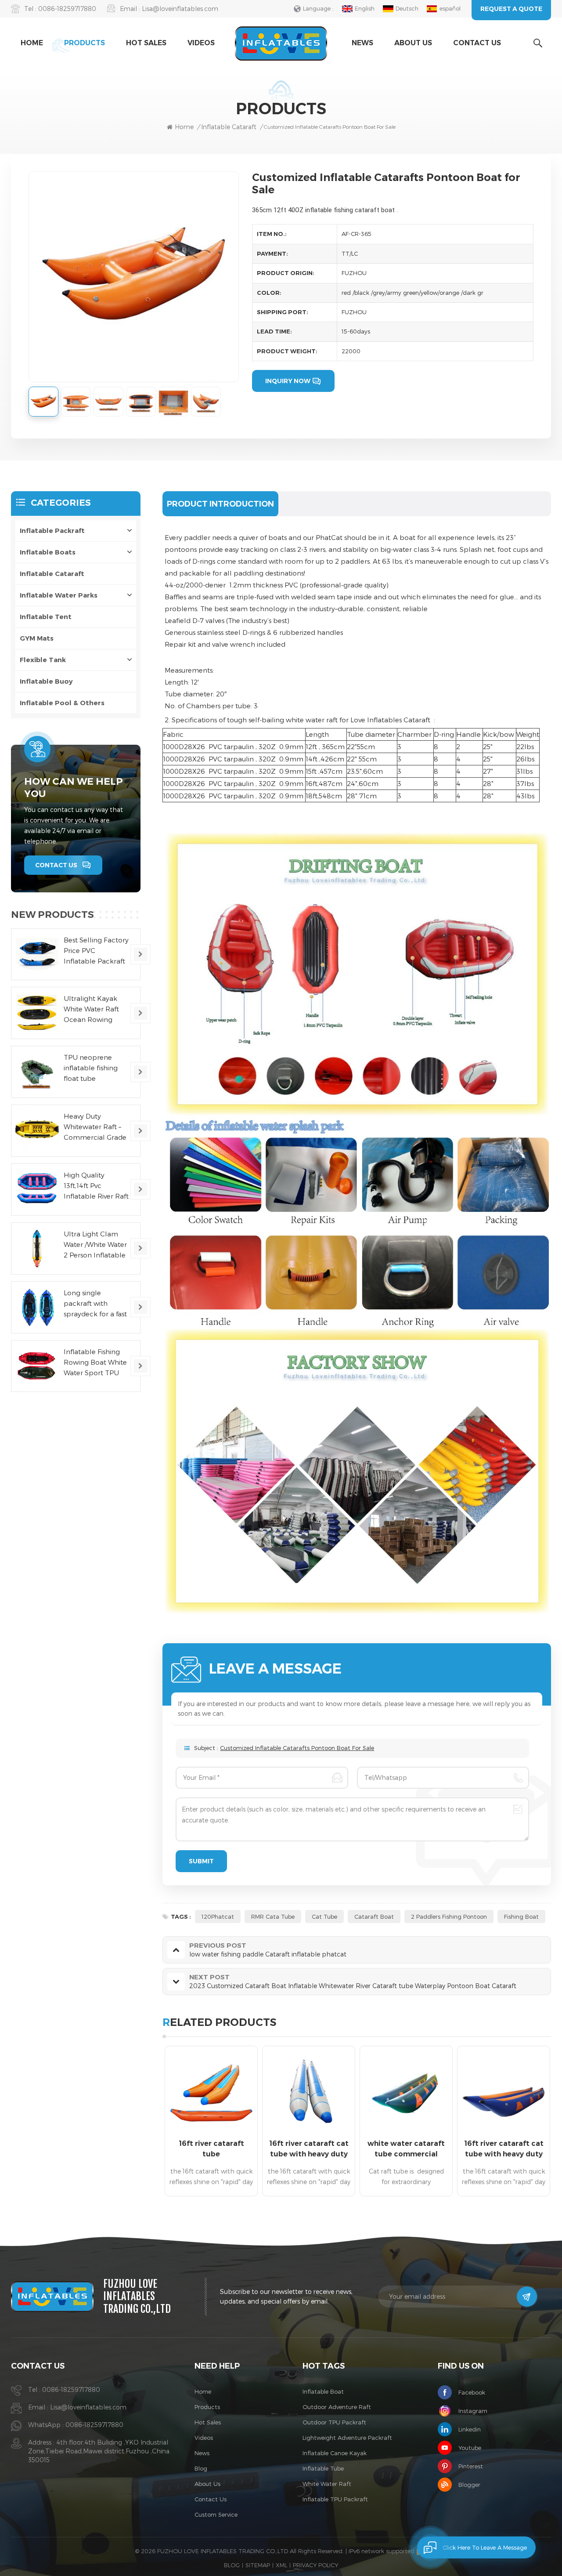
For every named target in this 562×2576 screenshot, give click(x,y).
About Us (413, 43)
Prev (147, 2124)
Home (32, 43)
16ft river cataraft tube (211, 2149)
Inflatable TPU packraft (335, 2499)
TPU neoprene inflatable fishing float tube (91, 1068)
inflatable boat (323, 2391)
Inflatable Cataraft (52, 574)
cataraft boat (374, 1917)
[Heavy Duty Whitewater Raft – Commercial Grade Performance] (37, 1131)
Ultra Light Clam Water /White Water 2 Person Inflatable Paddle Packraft (95, 1245)
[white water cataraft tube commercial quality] (406, 2092)
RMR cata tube (273, 1917)
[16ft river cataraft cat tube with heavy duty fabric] (309, 2092)
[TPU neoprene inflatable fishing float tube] (37, 1072)
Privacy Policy (315, 2565)
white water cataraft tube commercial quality (406, 2149)
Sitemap (258, 2565)
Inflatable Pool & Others (62, 703)
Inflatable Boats (48, 552)
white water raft (327, 2484)
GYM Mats (37, 638)
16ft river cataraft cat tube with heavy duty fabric (309, 2149)
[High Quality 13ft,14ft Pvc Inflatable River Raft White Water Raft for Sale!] (37, 1190)
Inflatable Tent (46, 617)
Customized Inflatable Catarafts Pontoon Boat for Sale (297, 1748)
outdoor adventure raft (337, 2407)
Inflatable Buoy (46, 681)
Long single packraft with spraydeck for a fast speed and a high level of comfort (95, 1304)
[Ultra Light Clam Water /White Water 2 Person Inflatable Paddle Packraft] (37, 1248)
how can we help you (74, 788)
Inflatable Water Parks (59, 595)
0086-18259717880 (67, 9)
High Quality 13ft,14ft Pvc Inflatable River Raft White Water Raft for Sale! (96, 1186)
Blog (201, 2468)
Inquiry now (288, 381)
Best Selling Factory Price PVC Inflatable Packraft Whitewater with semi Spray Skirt (96, 951)
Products (85, 43)
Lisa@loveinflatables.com (180, 9)
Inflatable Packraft (52, 531)
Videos (201, 43)
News (362, 43)
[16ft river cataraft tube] (211, 2092)
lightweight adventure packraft (347, 2438)
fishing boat (521, 1917)
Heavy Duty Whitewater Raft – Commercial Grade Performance (95, 1127)
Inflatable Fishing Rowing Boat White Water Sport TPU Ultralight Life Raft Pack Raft (95, 1363)
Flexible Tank (43, 660)
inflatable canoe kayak (335, 2453)
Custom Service (216, 2514)
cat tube (324, 1917)
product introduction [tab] (220, 504)
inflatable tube (323, 2468)
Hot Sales (146, 43)
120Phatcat (218, 1917)
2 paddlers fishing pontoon (449, 1917)
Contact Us (477, 43)
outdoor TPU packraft (334, 2422)
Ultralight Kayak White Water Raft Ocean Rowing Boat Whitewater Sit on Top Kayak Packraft (96, 1009)
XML (281, 2565)
